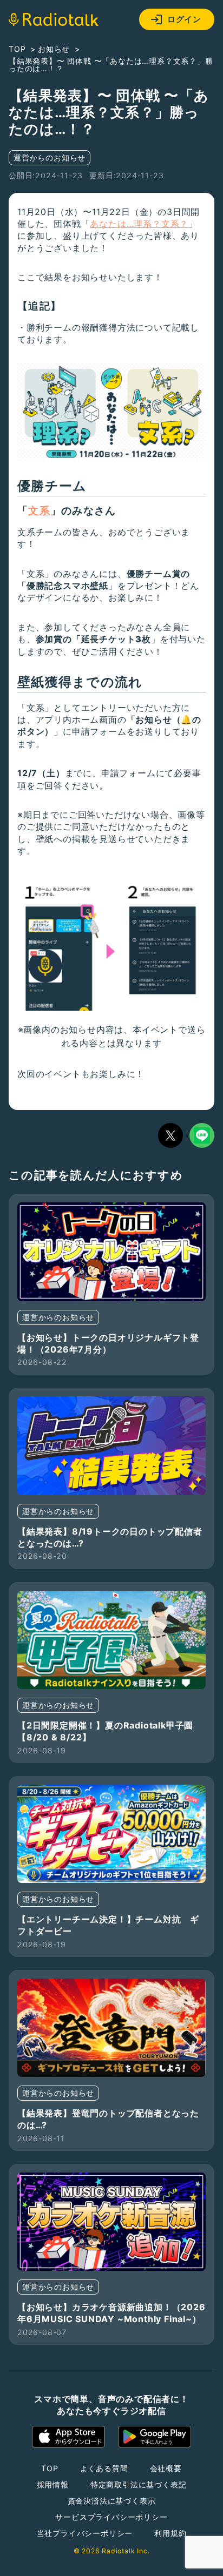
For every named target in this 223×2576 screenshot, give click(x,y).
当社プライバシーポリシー (85, 2533)
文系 (39, 511)
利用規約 (170, 2533)
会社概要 (166, 2468)
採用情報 (53, 2484)
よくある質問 (104, 2468)
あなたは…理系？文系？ (139, 224)
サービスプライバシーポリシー (111, 2517)
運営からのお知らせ (50, 157)
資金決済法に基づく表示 (112, 2501)
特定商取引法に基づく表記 (139, 2484)
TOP (50, 2468)
